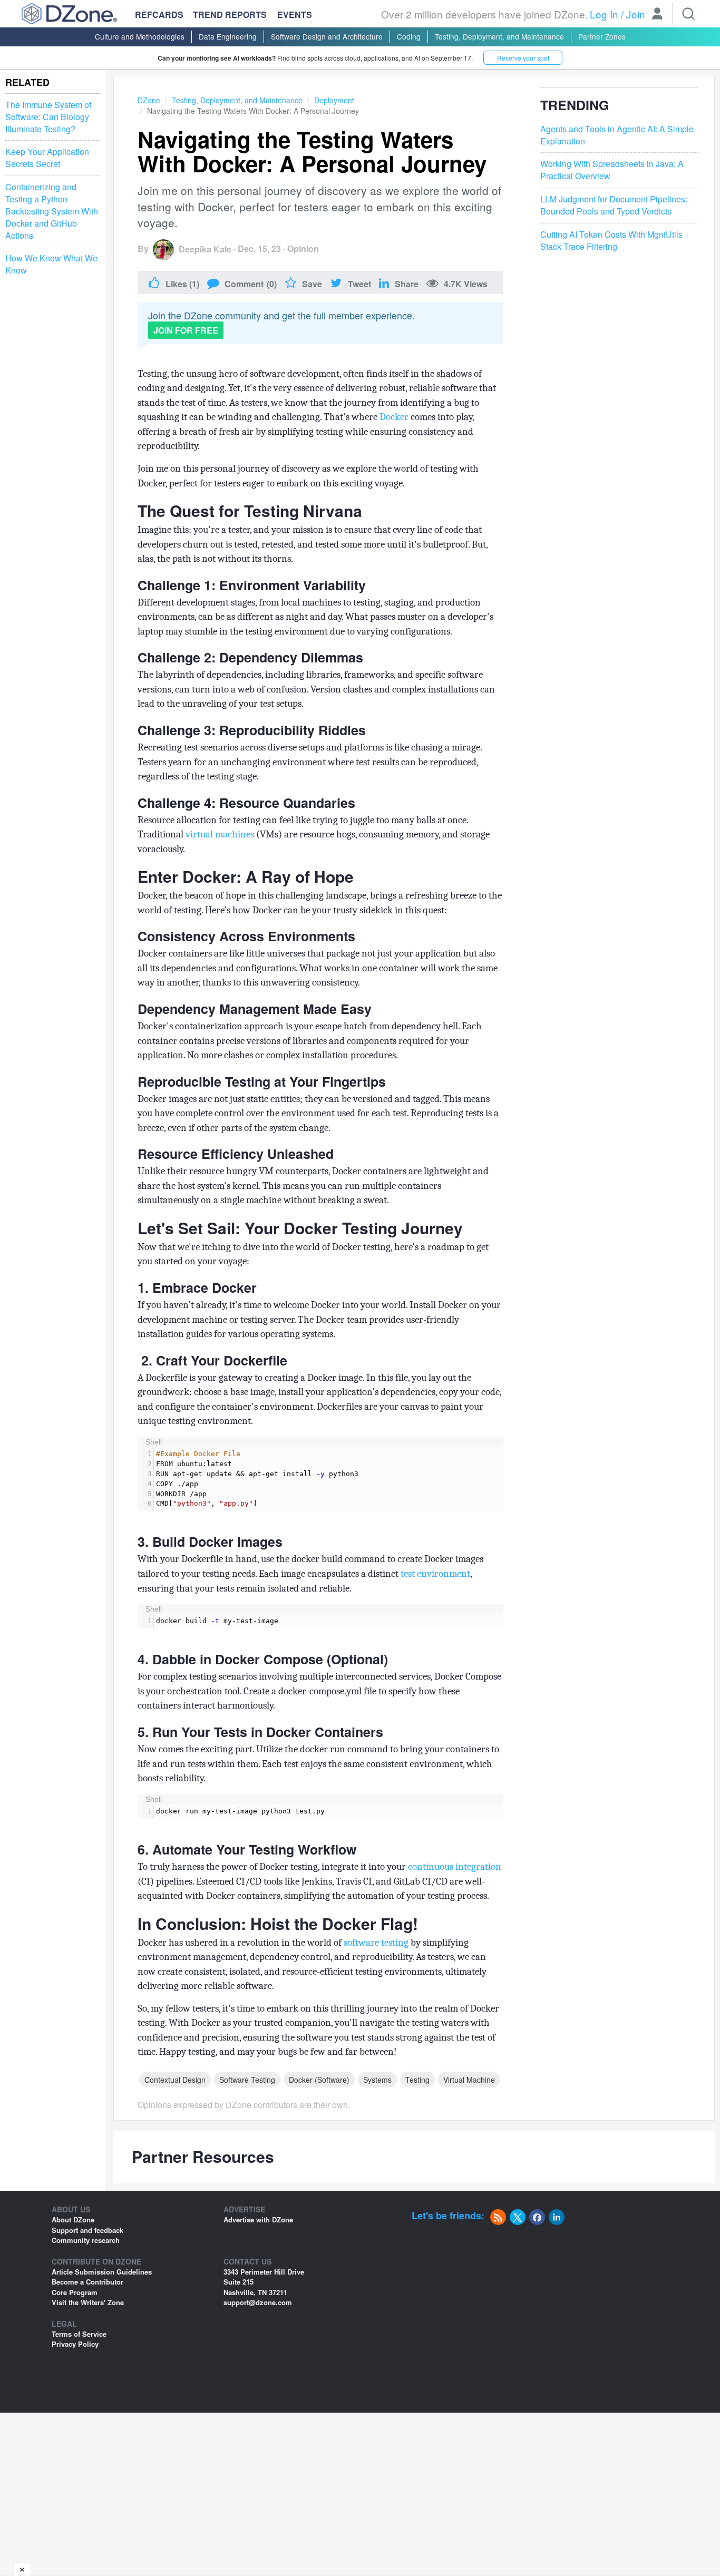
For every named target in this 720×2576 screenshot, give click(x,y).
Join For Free (186, 330)
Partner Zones (602, 36)
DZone (149, 100)
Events (295, 15)
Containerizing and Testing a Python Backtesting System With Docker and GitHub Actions (52, 211)
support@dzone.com (258, 2302)
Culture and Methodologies (140, 36)
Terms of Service (79, 2334)
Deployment (334, 100)
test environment (435, 1574)
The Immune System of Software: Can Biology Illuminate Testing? (48, 117)
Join (636, 14)
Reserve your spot (523, 58)
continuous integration (455, 1867)
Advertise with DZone (258, 2219)
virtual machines (220, 834)
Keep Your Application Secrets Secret (47, 158)
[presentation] (329, 1479)
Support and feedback (87, 2230)
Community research (86, 2240)
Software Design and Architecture (327, 36)
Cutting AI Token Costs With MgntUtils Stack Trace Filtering (611, 241)
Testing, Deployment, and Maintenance (499, 36)
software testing (376, 1943)
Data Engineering (228, 36)
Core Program (75, 2292)
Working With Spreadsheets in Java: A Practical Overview (612, 170)
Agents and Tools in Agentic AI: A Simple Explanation (617, 135)
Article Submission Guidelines (102, 2272)
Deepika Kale (205, 249)
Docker (394, 417)
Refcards (159, 14)
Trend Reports (230, 14)
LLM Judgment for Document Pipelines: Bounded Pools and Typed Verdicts (614, 205)
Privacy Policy (75, 2344)
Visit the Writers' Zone (88, 2302)
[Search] (688, 14)
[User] (657, 15)
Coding (409, 36)
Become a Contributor (87, 2282)
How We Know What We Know (51, 264)
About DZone (73, 2219)
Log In (604, 14)
